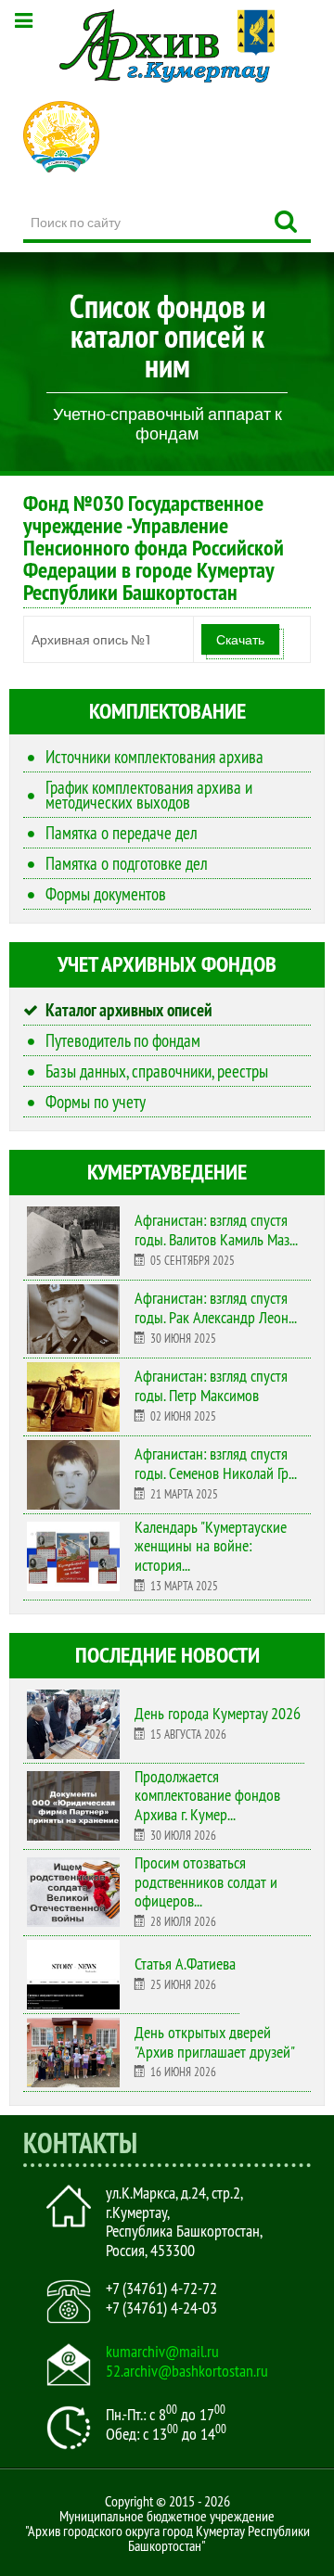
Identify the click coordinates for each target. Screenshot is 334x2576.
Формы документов (106, 894)
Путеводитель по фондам (123, 1040)
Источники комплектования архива (154, 757)
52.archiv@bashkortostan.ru (187, 2371)
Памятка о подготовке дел (127, 863)
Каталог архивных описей (129, 1010)
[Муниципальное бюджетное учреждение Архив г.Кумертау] (167, 46)
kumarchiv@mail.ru (162, 2352)
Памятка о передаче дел (122, 833)
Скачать (240, 639)
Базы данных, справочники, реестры (157, 1071)
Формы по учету (96, 1102)
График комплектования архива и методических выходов (149, 795)
